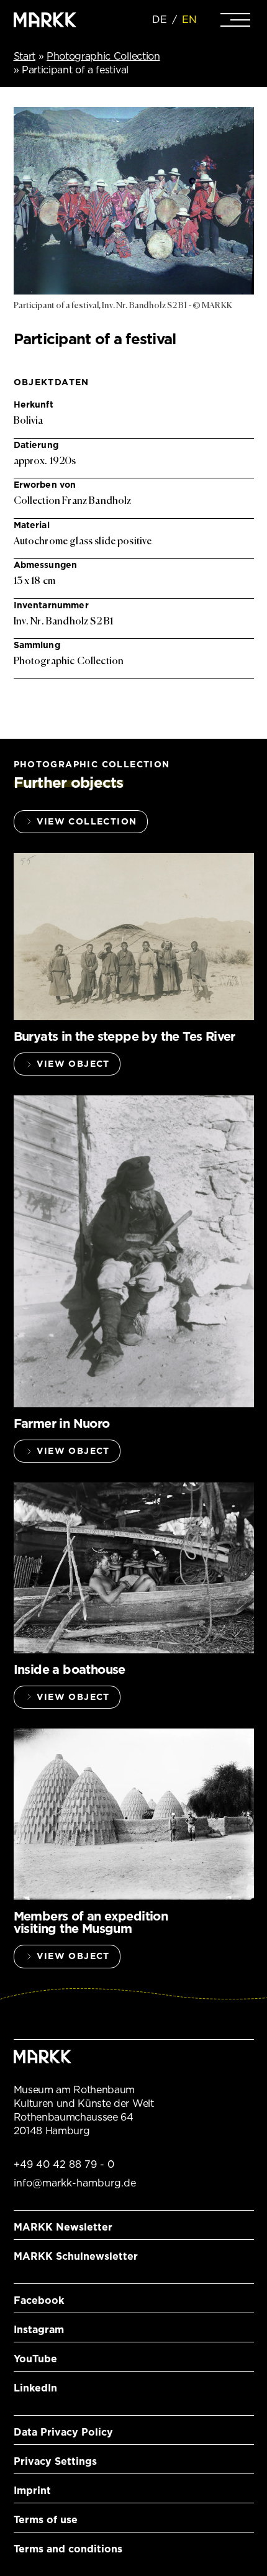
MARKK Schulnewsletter (76, 2256)
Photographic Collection (103, 56)
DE (160, 20)
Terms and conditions (68, 2549)
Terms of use (46, 2520)
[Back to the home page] (45, 20)
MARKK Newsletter (63, 2227)
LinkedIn (35, 2388)
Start (25, 56)
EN (189, 20)
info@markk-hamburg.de (75, 2183)
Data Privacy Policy (63, 2432)
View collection (87, 821)
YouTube (35, 2359)
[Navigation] (235, 20)
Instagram (39, 2330)
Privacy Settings (55, 2461)
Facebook (39, 2300)
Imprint (32, 2491)
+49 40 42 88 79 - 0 (64, 2164)
